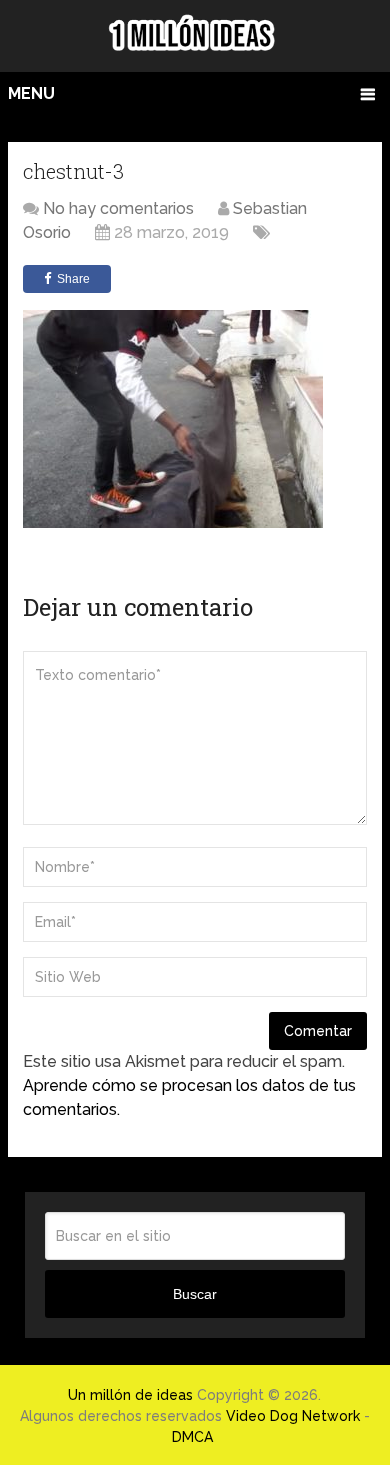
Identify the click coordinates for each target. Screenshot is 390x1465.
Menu (31, 93)
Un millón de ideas (130, 1395)
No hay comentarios (118, 208)
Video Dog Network (293, 1416)
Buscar (195, 1294)
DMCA (192, 1437)
